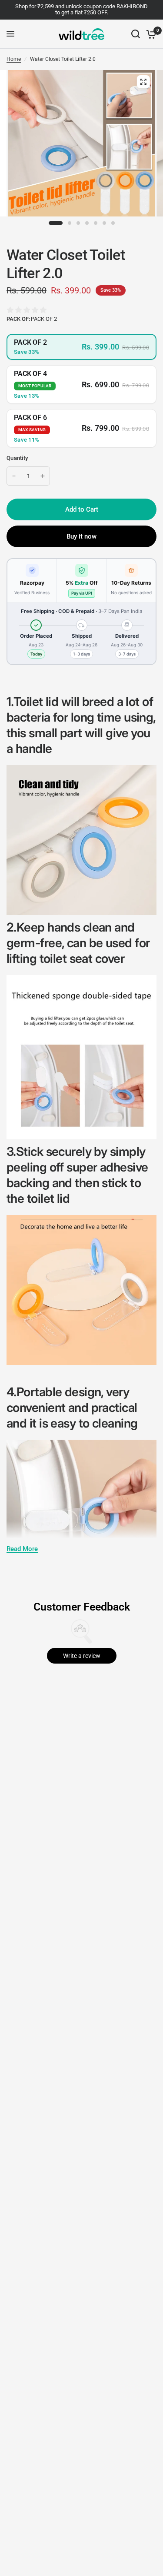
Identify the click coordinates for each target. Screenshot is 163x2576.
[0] (150, 34)
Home (14, 59)
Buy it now (81, 536)
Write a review (82, 1656)
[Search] (136, 34)
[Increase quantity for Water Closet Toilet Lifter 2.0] (43, 476)
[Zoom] (143, 82)
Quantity (17, 458)
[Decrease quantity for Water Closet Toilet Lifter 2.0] (14, 476)
